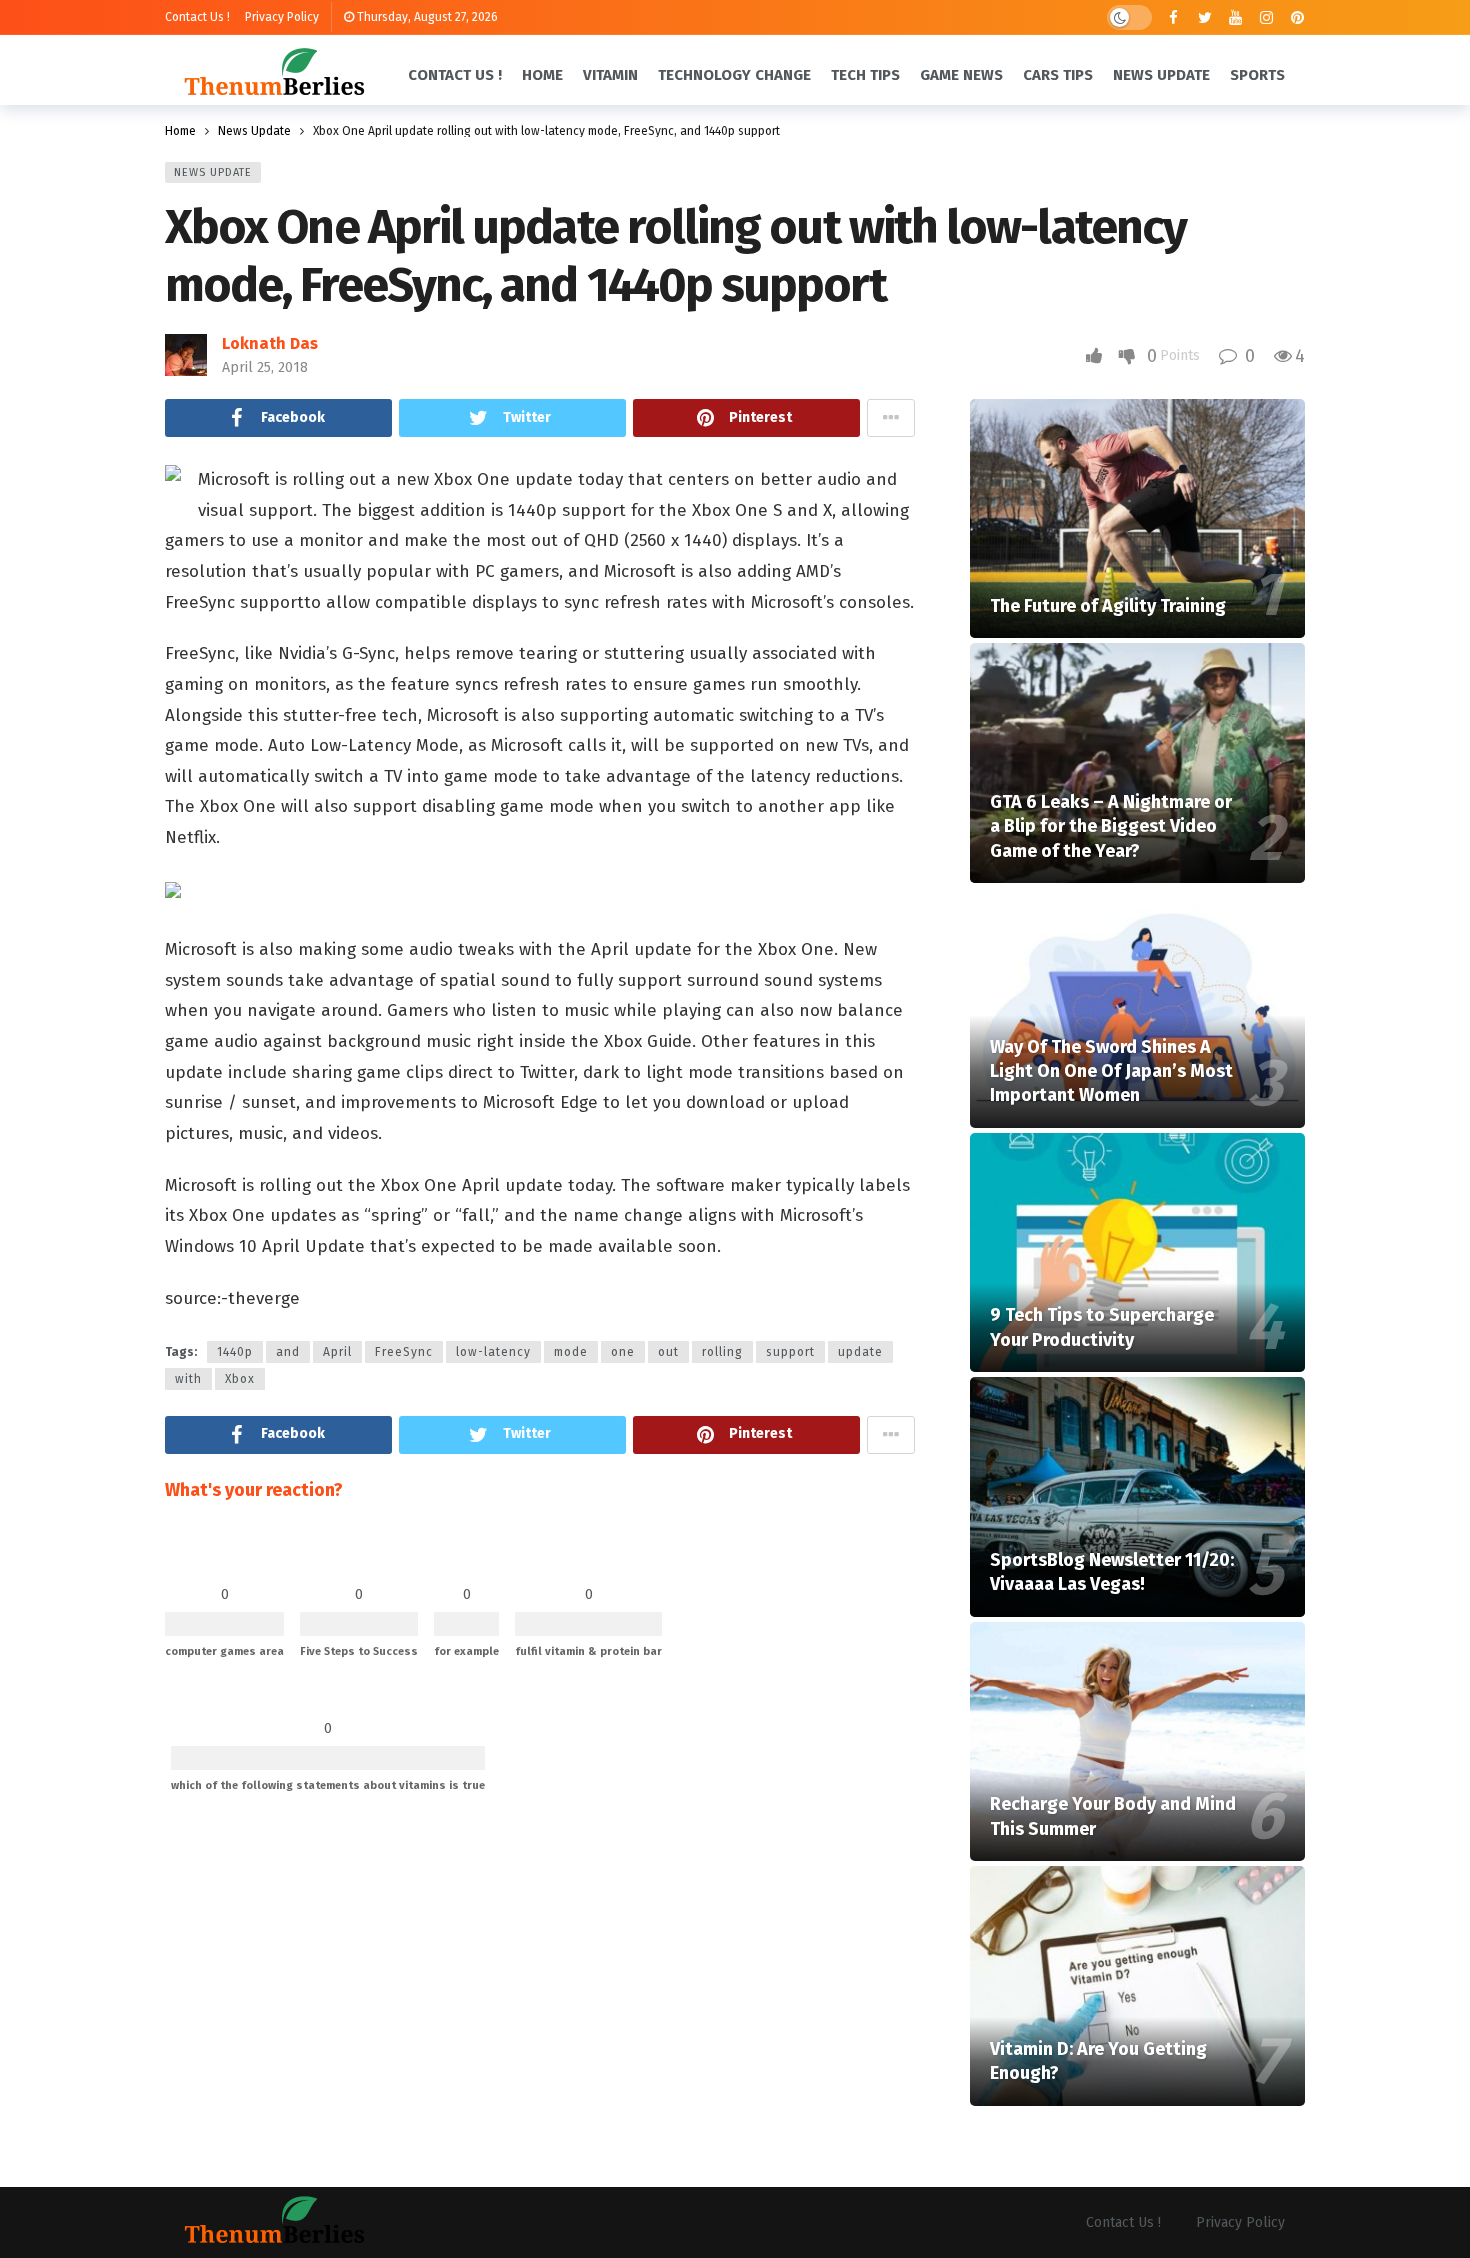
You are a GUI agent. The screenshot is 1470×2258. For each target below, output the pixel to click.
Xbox (240, 1379)
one (623, 1352)
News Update (213, 172)
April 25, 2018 (265, 367)
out (668, 1352)
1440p (235, 1352)
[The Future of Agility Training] (1137, 519)
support (790, 1352)
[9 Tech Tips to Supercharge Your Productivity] (1137, 1253)
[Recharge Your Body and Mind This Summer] (1137, 1742)
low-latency (493, 1352)
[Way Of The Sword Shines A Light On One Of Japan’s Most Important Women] (1137, 1008)
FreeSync (404, 1352)
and (288, 1352)
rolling (722, 1352)
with (188, 1379)
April (337, 1352)
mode (571, 1352)
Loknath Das (270, 343)
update (860, 1352)
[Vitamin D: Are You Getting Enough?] (1137, 1986)
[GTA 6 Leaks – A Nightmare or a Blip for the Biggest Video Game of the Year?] (1137, 763)
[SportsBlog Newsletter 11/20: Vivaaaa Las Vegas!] (1137, 1497)
